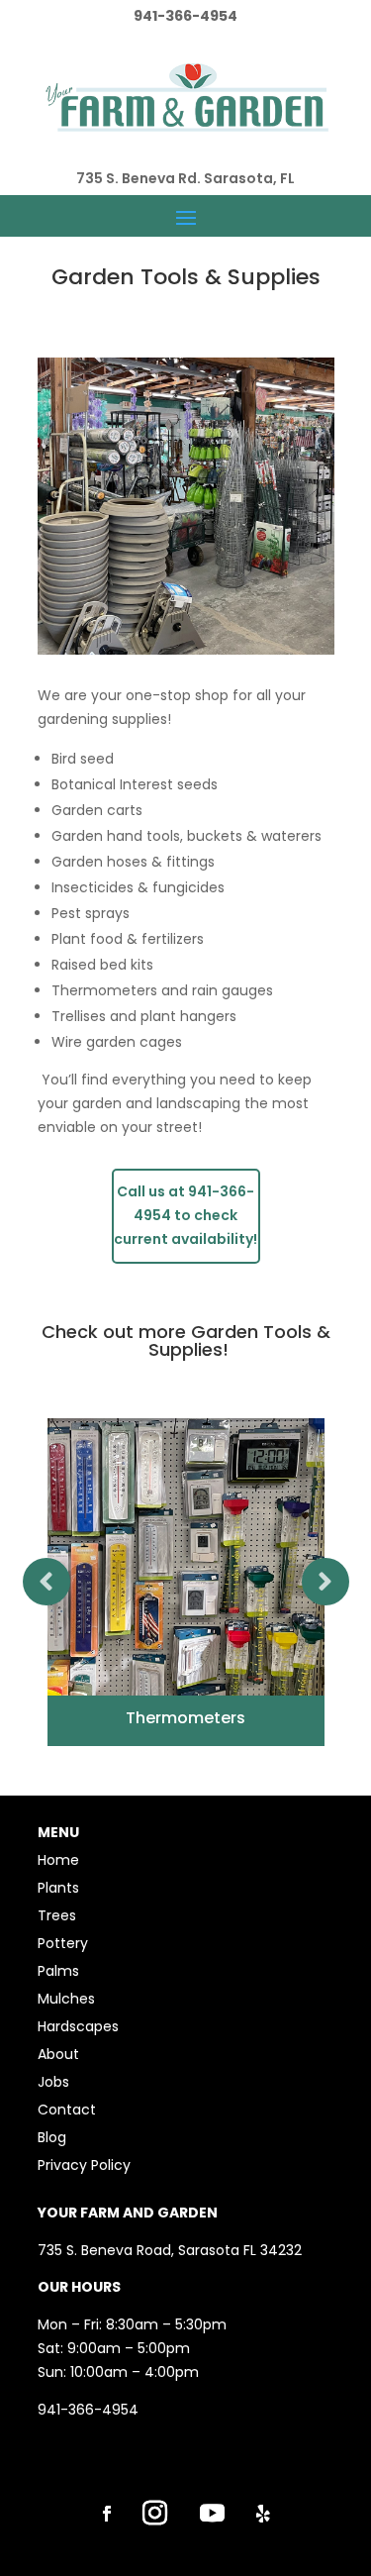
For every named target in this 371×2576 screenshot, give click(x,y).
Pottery (63, 1943)
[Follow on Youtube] (213, 2514)
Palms (58, 1971)
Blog (52, 2137)
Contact (67, 2110)
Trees (57, 1915)
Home (58, 1860)
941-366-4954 (88, 2410)
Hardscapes (78, 2026)
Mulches (66, 1999)
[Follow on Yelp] (263, 2514)
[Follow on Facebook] (107, 2514)
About (58, 2054)
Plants (58, 1888)
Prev (46, 1582)
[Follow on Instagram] (155, 2514)
